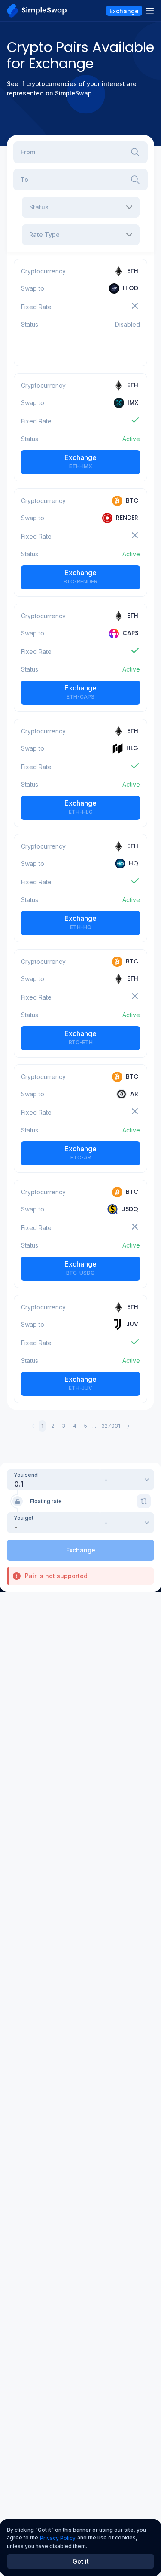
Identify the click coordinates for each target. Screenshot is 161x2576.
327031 (111, 1426)
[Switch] (144, 1501)
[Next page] (128, 1426)
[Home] (37, 11)
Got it (81, 2561)
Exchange (80, 461)
